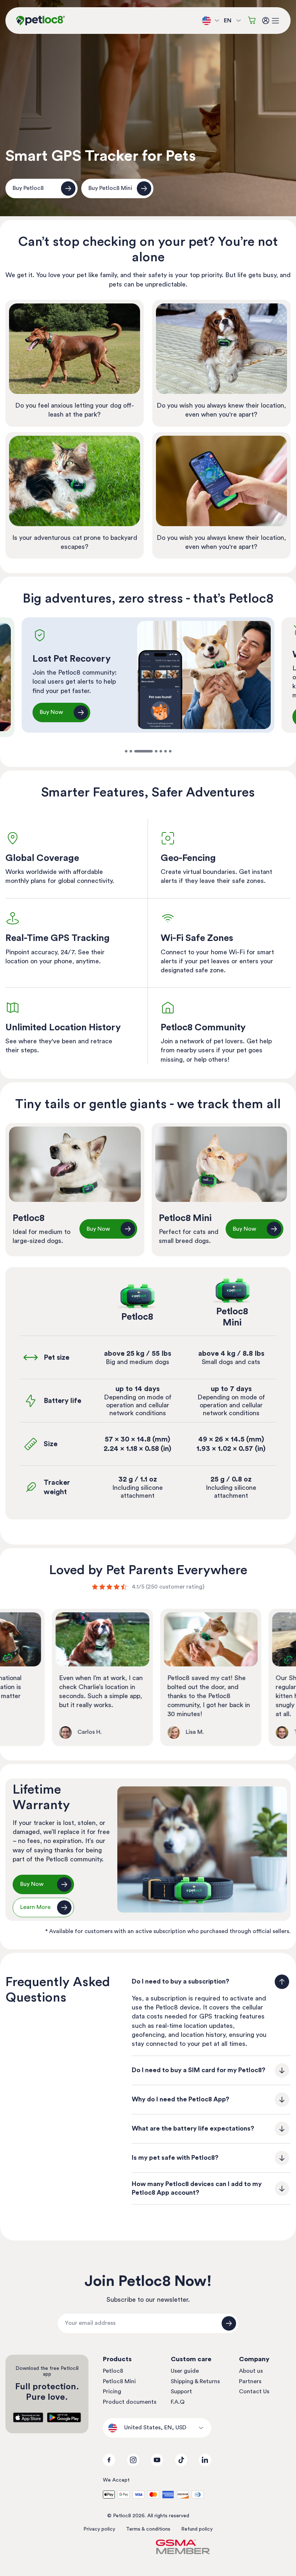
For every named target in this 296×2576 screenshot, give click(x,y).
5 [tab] (161, 751)
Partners (250, 2381)
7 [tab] (170, 751)
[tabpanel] (148, 675)
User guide (185, 2371)
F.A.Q (178, 2402)
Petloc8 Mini (119, 2381)
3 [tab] (136, 751)
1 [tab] (126, 751)
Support (181, 2391)
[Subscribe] (229, 2323)
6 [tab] (166, 751)
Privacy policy (99, 2529)
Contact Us (254, 2391)
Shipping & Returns (195, 2381)
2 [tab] (131, 751)
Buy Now (51, 717)
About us (251, 2371)
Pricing (112, 2391)
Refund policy (197, 2529)
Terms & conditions (148, 2529)
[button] (275, 21)
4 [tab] (148, 751)
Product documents (130, 2402)
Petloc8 (113, 2371)
